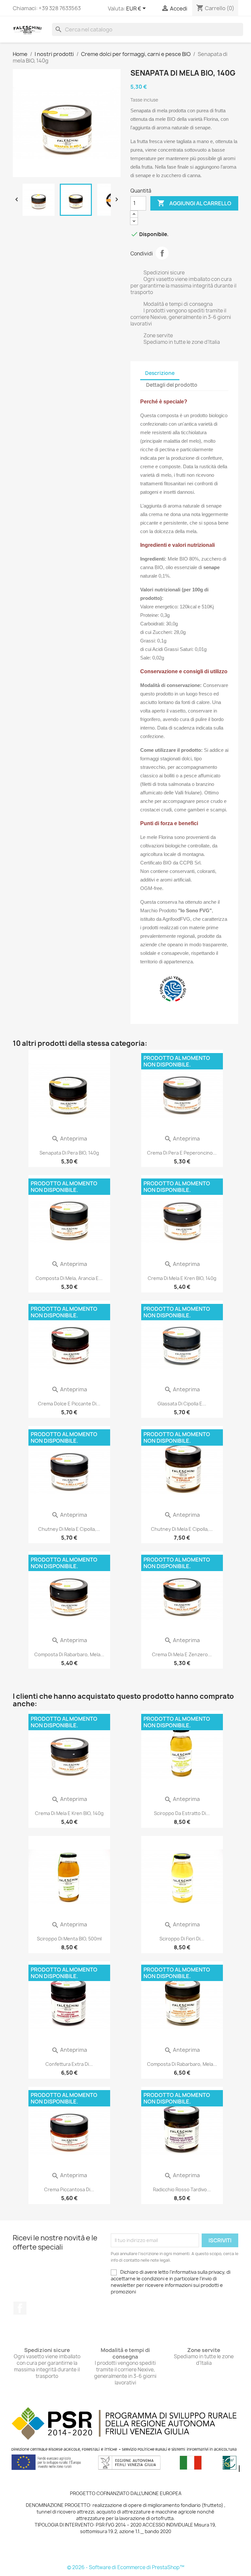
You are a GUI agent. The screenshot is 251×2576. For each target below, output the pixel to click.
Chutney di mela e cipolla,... (69, 1529)
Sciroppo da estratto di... (182, 1813)
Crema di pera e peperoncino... (182, 1153)
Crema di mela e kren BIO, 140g (182, 1278)
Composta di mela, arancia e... (69, 1278)
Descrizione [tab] (160, 373)
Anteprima (69, 1139)
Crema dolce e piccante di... (69, 1404)
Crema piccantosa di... (69, 2189)
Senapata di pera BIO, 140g (69, 1153)
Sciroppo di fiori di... (182, 1939)
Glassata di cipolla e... (182, 1404)
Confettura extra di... (69, 2064)
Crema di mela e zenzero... (182, 1654)
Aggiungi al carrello (194, 203)
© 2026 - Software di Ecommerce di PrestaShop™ (126, 2567)
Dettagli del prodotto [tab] (172, 385)
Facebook (20, 2308)
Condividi (162, 253)
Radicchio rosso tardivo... (182, 2189)
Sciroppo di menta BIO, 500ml (69, 1939)
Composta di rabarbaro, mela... (69, 1654)
